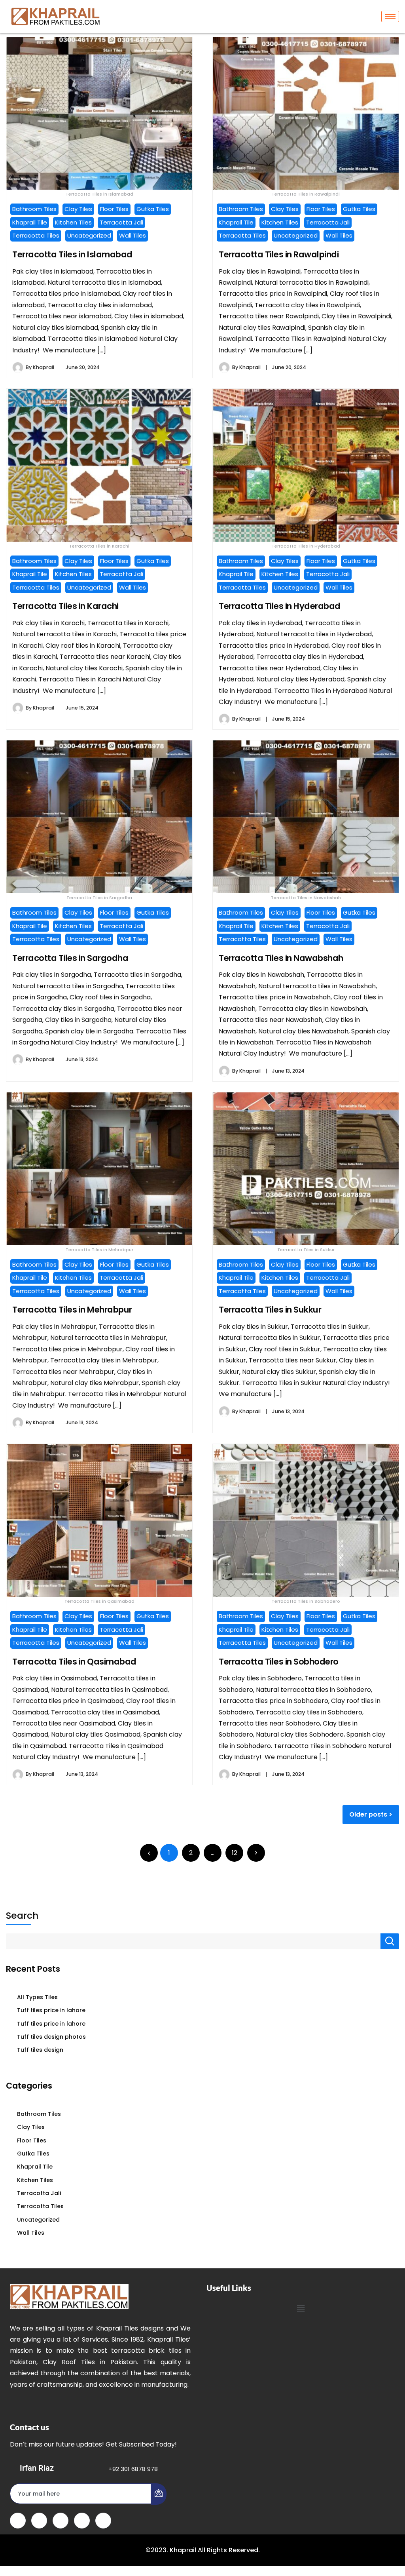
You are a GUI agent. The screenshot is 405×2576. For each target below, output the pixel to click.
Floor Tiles (114, 209)
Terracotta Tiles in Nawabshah (281, 958)
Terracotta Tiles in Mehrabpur (72, 1310)
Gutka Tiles (153, 209)
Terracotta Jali (121, 222)
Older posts (368, 1814)
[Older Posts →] (256, 1853)
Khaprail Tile (30, 222)
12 (235, 1853)
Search (22, 1916)
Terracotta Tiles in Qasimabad (74, 1662)
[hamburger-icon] (390, 16)
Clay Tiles (78, 209)
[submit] (159, 2494)
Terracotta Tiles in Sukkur (270, 1310)
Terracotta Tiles (36, 235)
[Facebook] (18, 2521)
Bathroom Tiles (34, 209)
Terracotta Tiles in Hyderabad (280, 606)
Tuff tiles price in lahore (51, 2010)
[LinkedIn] (61, 2521)
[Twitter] (39, 2521)
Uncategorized (89, 235)
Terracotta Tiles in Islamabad (72, 254)
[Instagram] (103, 2521)
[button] (301, 2309)
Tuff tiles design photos (51, 2037)
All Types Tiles (37, 1997)
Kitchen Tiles (73, 222)
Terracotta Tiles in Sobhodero (279, 1662)
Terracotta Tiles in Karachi (65, 606)
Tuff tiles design (40, 2050)
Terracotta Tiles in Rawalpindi (279, 254)
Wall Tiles (132, 235)
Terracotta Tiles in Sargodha (70, 958)
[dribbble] (82, 2521)
